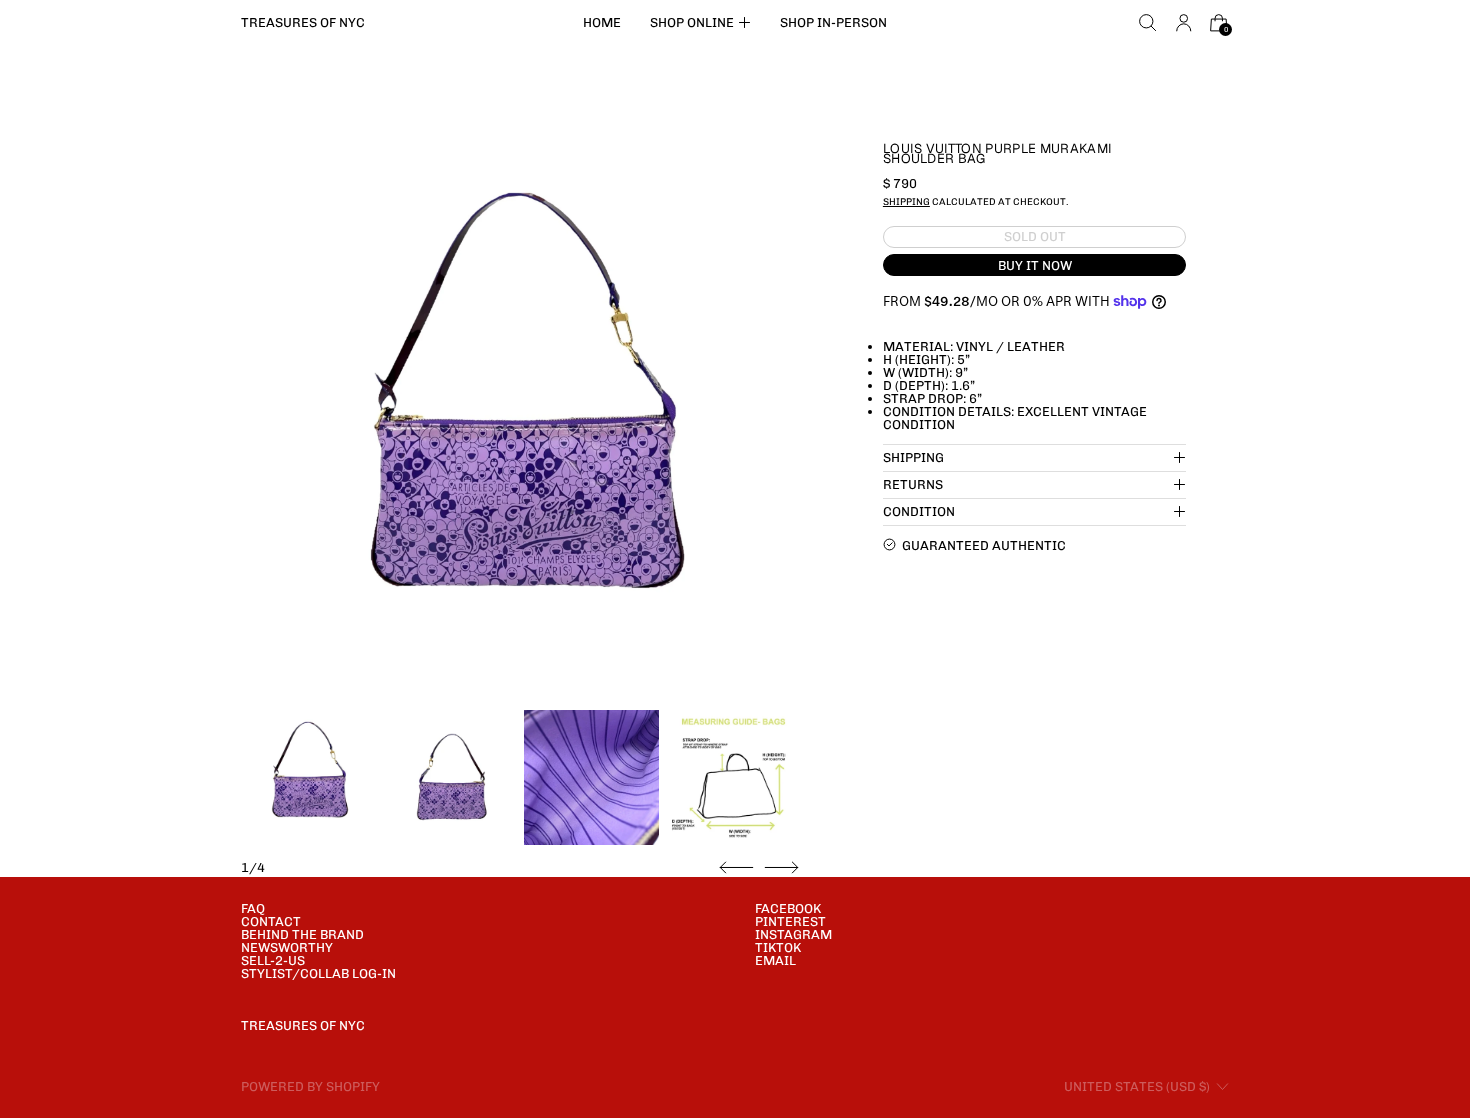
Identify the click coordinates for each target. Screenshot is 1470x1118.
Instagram (793, 934)
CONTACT (271, 921)
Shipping (906, 200)
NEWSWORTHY (287, 947)
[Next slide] (781, 868)
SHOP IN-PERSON (833, 22)
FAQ (253, 908)
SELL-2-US (273, 960)
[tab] (308, 777)
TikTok (778, 947)
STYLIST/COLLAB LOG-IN (318, 973)
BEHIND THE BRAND (302, 934)
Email (775, 960)
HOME (602, 22)
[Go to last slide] (736, 868)
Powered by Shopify (310, 1086)
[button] (1148, 23)
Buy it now (1035, 264)
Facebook (788, 908)
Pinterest (790, 921)
